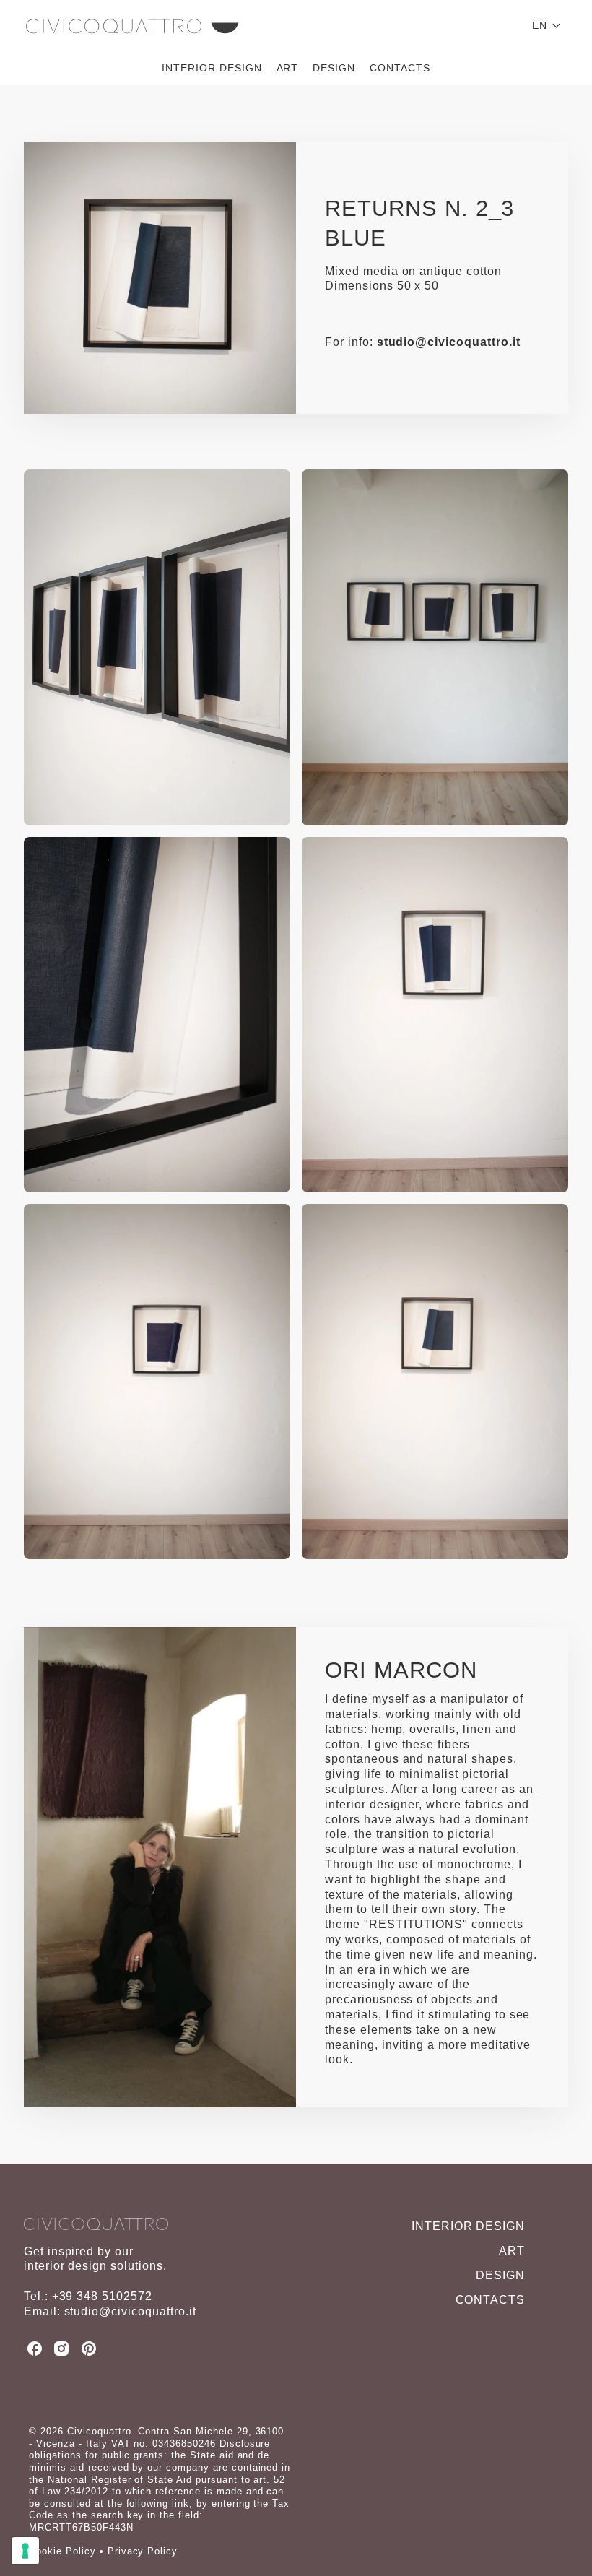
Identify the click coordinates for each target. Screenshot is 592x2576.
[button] (547, 25)
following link (158, 2503)
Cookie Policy (62, 2551)
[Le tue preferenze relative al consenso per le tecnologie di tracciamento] (25, 2551)
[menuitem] (212, 68)
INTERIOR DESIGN (212, 68)
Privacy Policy (143, 2551)
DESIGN (334, 68)
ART (288, 68)
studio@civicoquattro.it (449, 342)
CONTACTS (400, 68)
